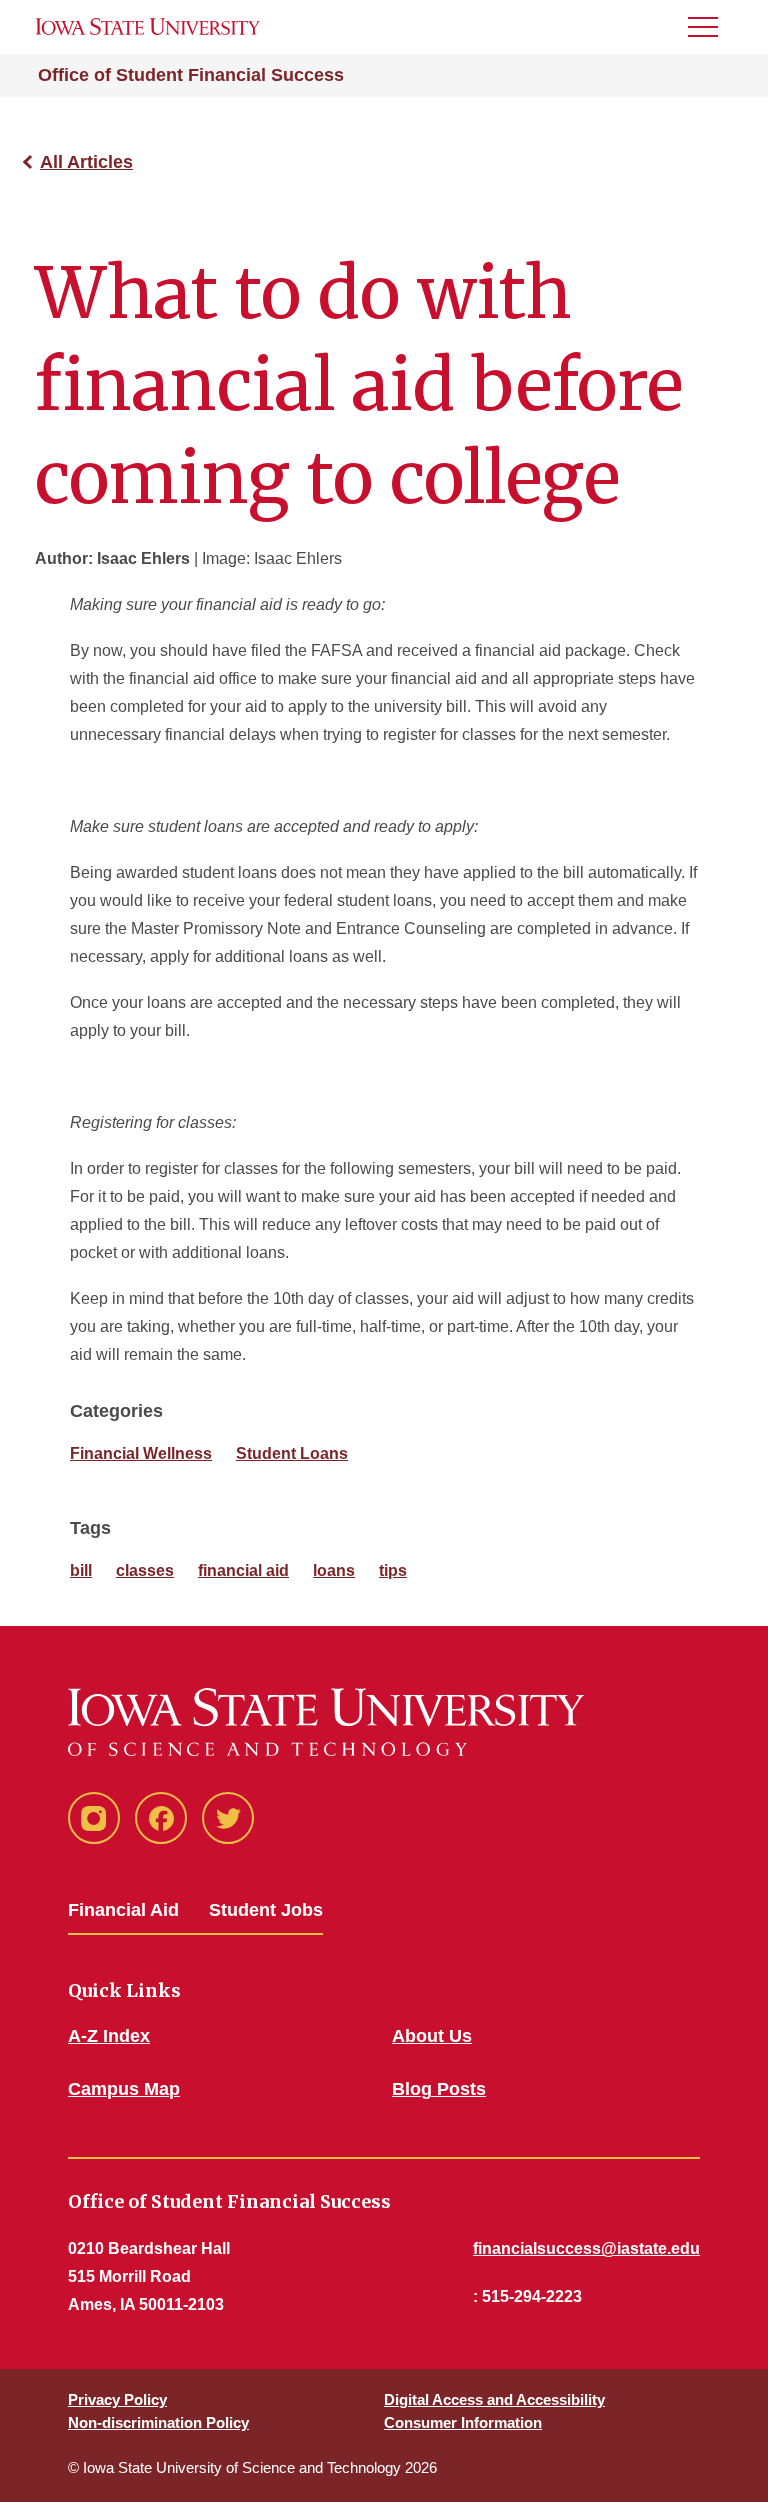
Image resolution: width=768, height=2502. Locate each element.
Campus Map (124, 2089)
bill (81, 1570)
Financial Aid (123, 1910)
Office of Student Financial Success (191, 75)
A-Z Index (109, 2036)
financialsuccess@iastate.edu (586, 2248)
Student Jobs (266, 1910)
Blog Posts (439, 2089)
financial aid (243, 1570)
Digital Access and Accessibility (494, 2399)
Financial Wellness (141, 1453)
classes (145, 1570)
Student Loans (292, 1453)
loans (334, 1570)
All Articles (86, 162)
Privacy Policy (117, 2399)
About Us (432, 2036)
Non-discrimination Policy (158, 2422)
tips (393, 1570)
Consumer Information (463, 2422)
